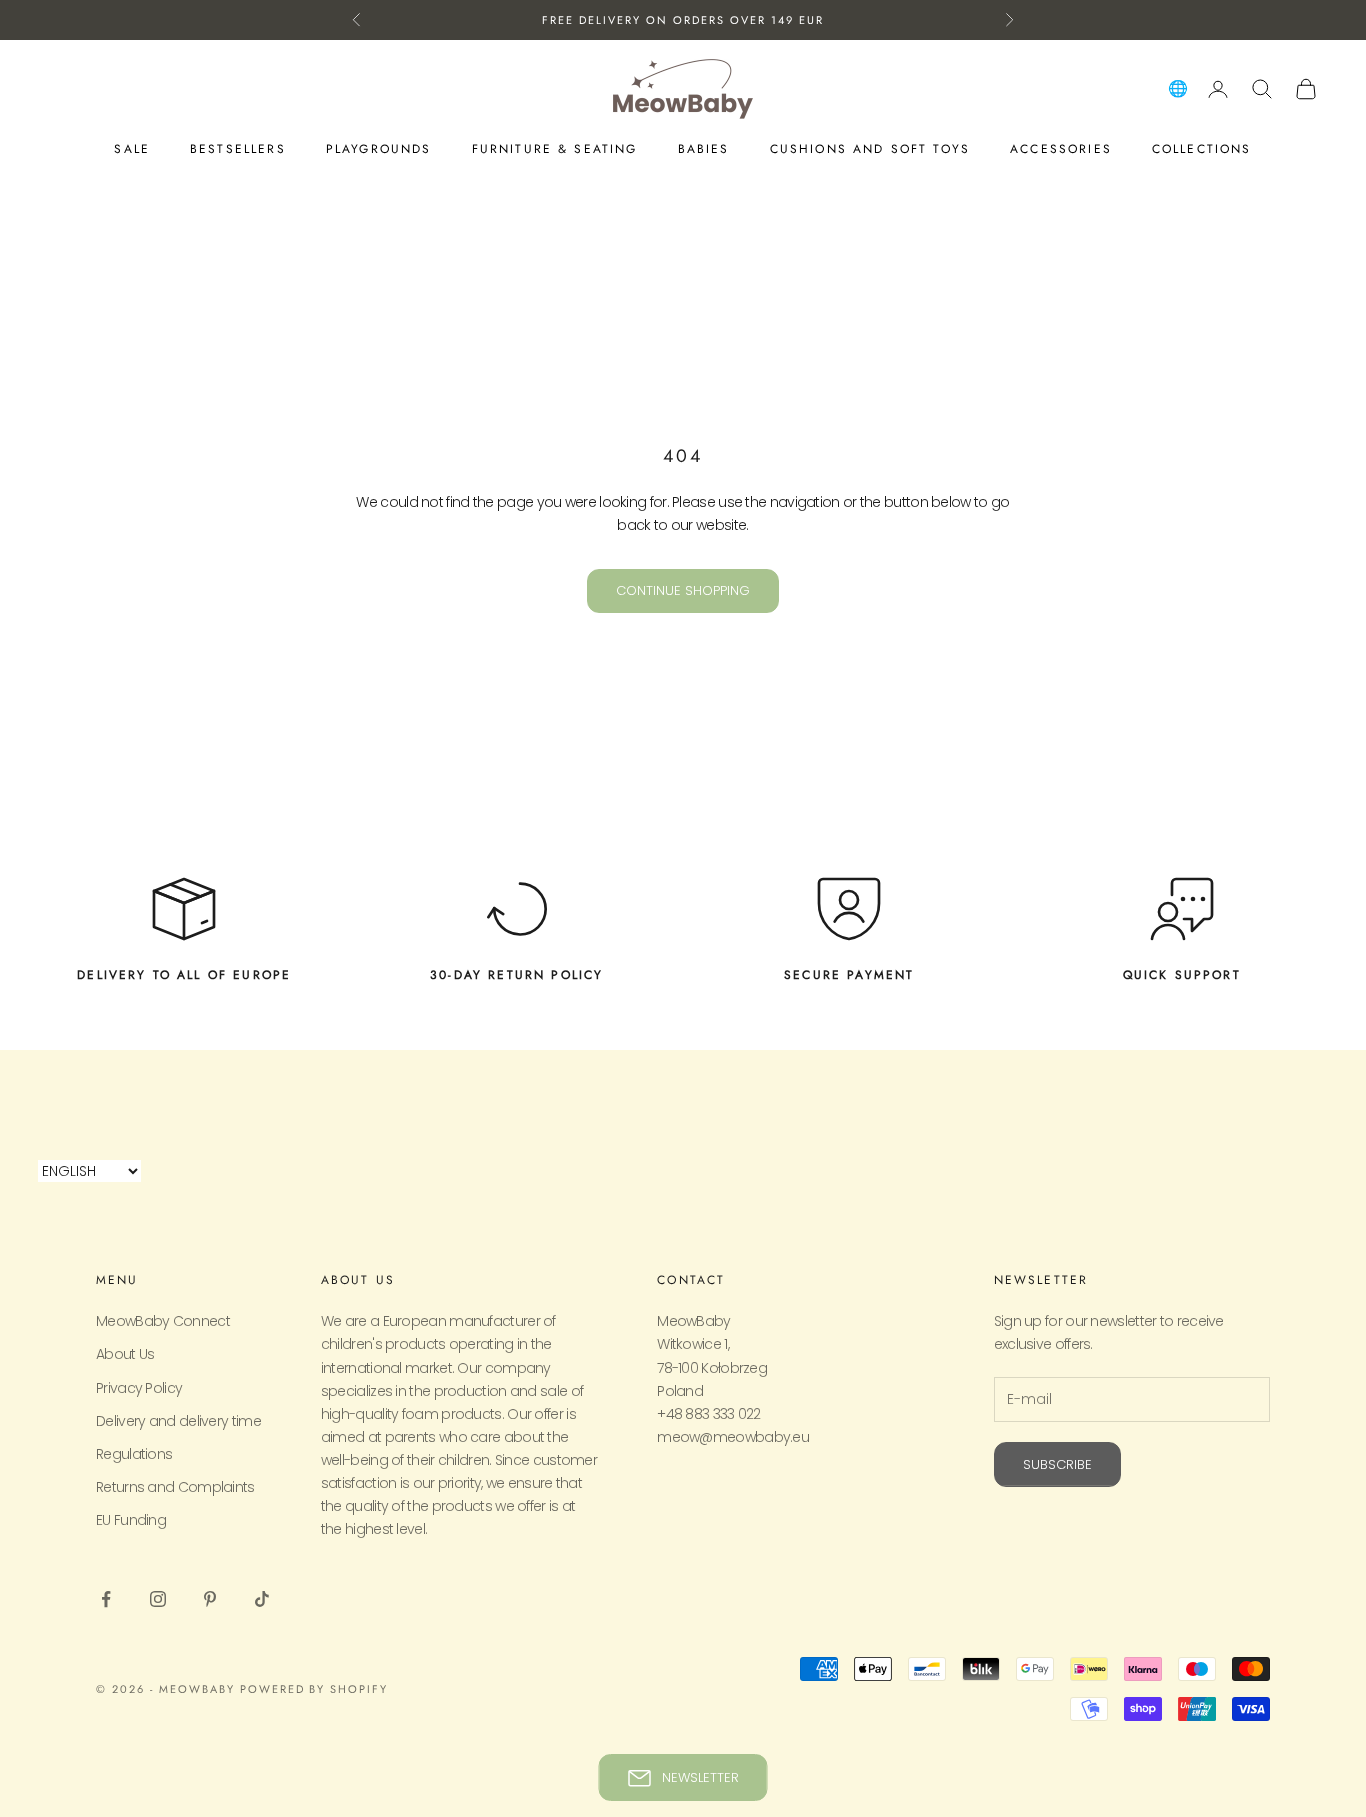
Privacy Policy (139, 1388)
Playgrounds (379, 149)
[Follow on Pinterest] (210, 1599)
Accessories (1061, 149)
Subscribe (1057, 1464)
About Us (125, 1354)
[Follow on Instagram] (158, 1599)
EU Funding (131, 1520)
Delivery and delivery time (178, 1421)
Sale (132, 149)
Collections (1202, 149)
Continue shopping (683, 590)
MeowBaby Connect (163, 1321)
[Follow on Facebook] (106, 1599)
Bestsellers (238, 149)
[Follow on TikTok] (262, 1599)
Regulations (134, 1454)
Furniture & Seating (555, 149)
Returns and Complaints (175, 1487)
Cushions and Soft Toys (870, 149)
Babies (704, 149)
